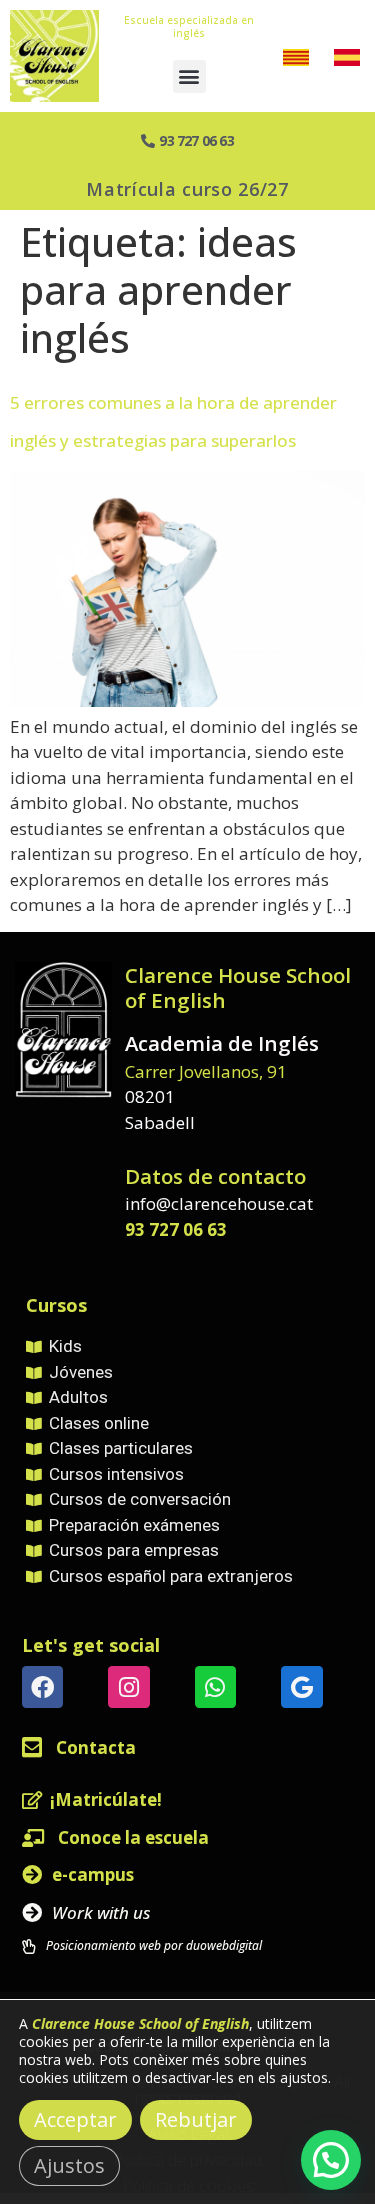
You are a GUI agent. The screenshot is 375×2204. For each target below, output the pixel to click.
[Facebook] (42, 1686)
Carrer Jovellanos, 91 (206, 1071)
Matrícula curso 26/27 (187, 189)
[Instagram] (128, 1686)
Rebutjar (196, 2119)
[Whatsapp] (215, 1686)
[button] (189, 76)
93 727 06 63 (176, 1229)
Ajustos (69, 2165)
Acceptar (75, 2119)
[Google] (301, 1686)
